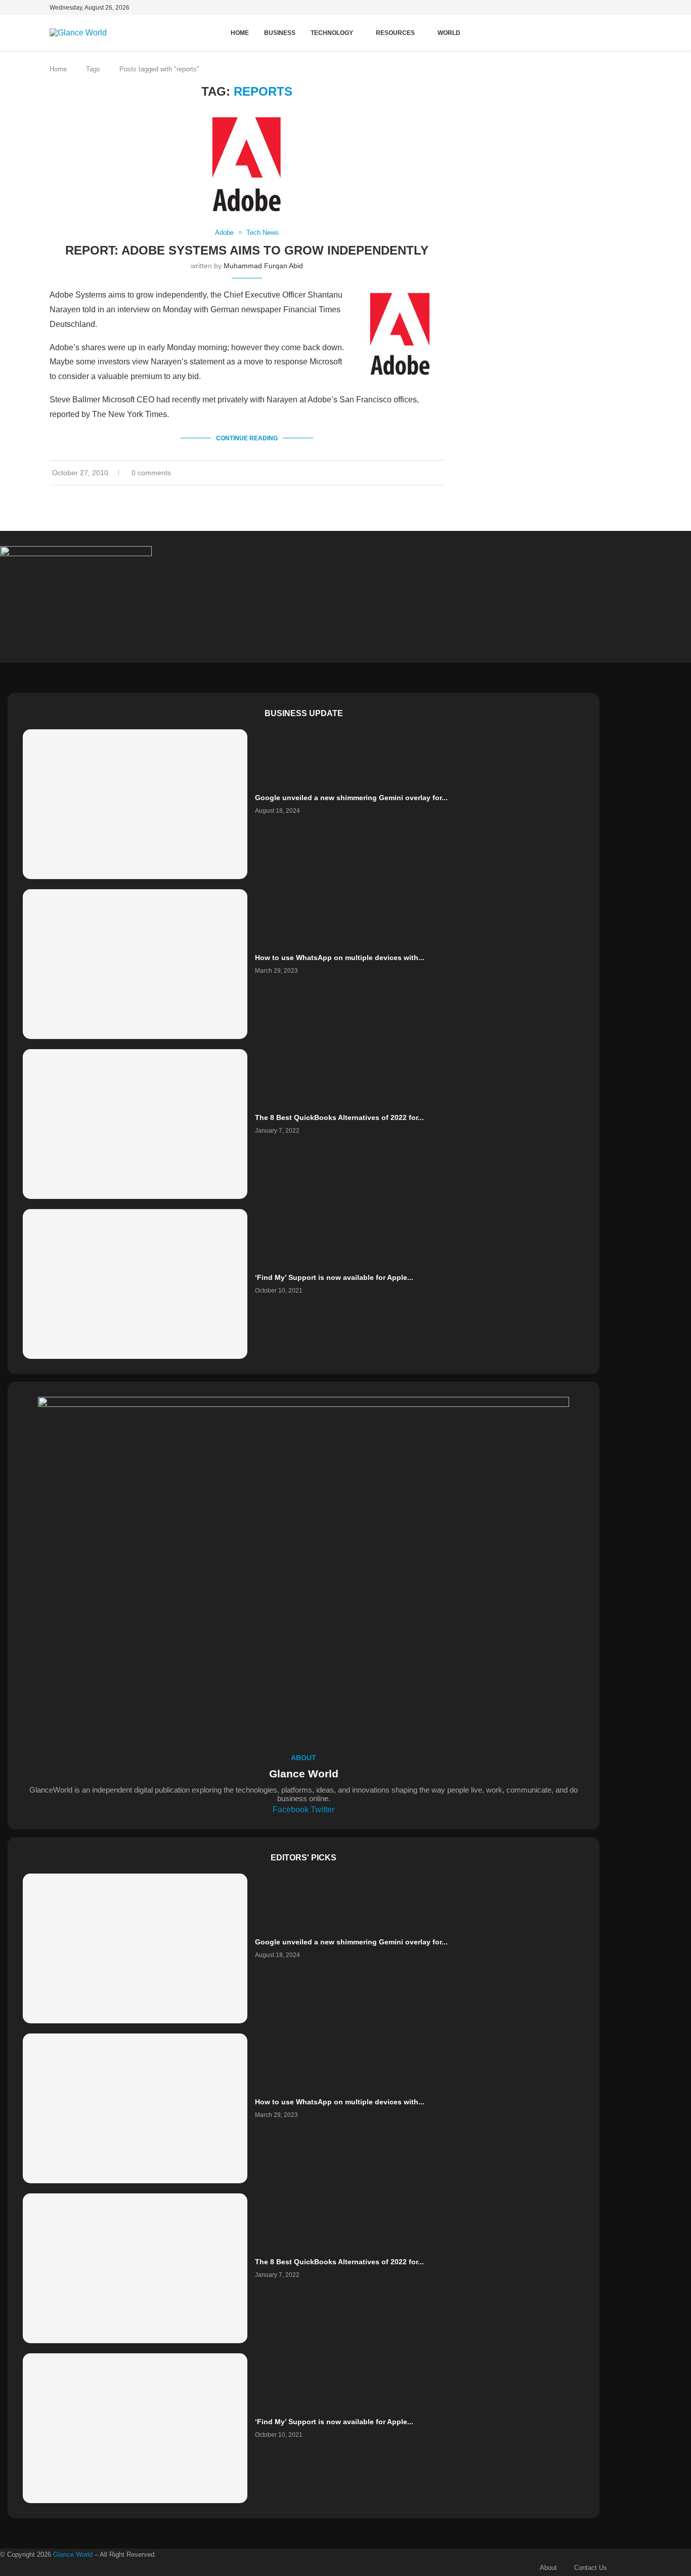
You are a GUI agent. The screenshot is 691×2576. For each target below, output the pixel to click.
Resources (395, 33)
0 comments (151, 473)
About (548, 2568)
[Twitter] (641, 9)
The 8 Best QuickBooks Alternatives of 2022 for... (339, 1117)
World (449, 33)
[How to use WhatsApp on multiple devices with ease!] (135, 964)
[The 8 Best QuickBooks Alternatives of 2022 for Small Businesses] (135, 1124)
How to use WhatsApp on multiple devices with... (340, 958)
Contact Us (591, 2568)
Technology (332, 33)
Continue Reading (247, 438)
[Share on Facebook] (426, 473)
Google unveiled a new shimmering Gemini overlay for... (351, 798)
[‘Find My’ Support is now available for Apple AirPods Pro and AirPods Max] (135, 1284)
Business (280, 33)
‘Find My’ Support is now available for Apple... (334, 1277)
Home (240, 33)
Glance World (73, 2554)
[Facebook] (632, 9)
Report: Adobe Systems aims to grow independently (247, 250)
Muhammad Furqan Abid (263, 266)
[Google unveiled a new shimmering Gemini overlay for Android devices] (135, 804)
